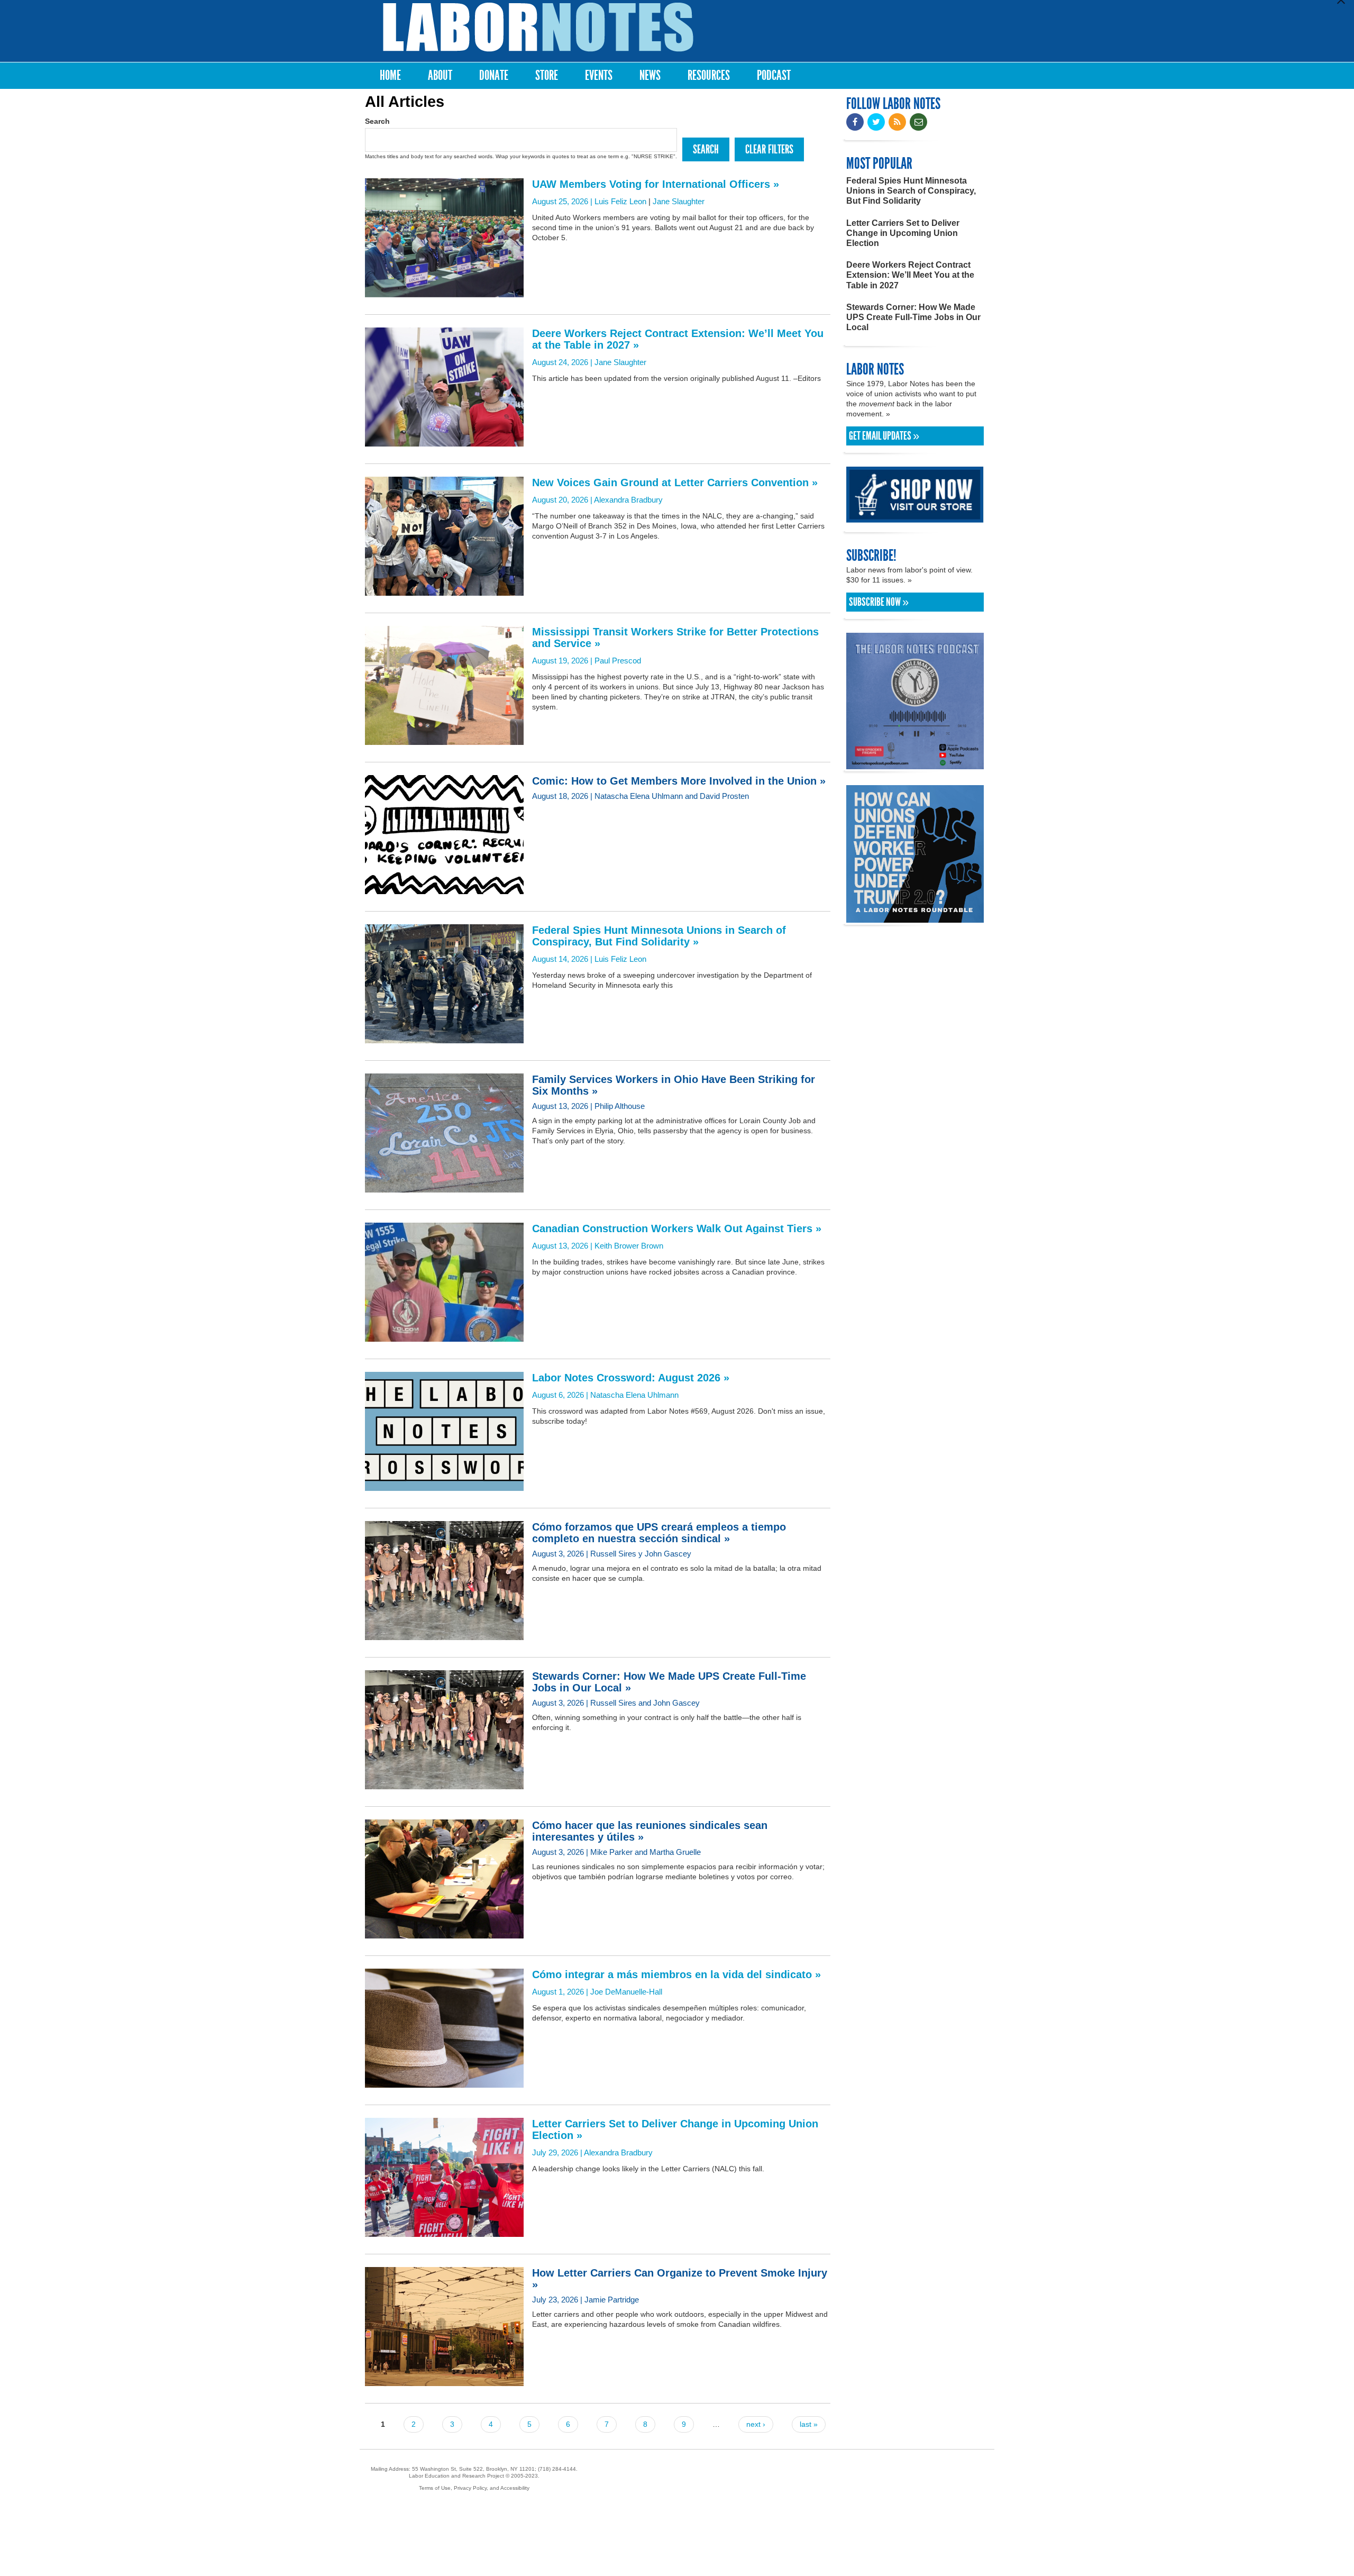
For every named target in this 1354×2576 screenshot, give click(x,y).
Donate (494, 75)
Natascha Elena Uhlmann (634, 1395)
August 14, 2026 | (659, 944)
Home (390, 75)
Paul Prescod (618, 661)
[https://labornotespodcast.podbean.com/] (915, 764)
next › (756, 2424)
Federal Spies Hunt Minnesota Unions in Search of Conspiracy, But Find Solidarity (911, 191)
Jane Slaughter (679, 201)
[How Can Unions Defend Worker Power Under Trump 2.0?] (915, 918)
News (650, 75)
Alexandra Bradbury (628, 500)
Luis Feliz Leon (620, 201)
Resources (709, 75)
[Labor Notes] (538, 27)
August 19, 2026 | (675, 645)
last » (809, 2424)
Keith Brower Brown (629, 1246)
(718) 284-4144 (557, 2469)
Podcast (774, 75)
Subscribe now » (879, 602)
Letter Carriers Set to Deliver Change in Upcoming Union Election (903, 233)
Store (547, 75)
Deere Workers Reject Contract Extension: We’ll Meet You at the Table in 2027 (910, 275)
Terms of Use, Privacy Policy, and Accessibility (474, 2488)
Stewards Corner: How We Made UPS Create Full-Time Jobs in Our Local (913, 317)
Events (599, 75)
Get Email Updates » (884, 436)
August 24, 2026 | (678, 347)
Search (377, 121)
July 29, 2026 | (675, 2137)
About (440, 75)
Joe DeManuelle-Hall (626, 1992)
